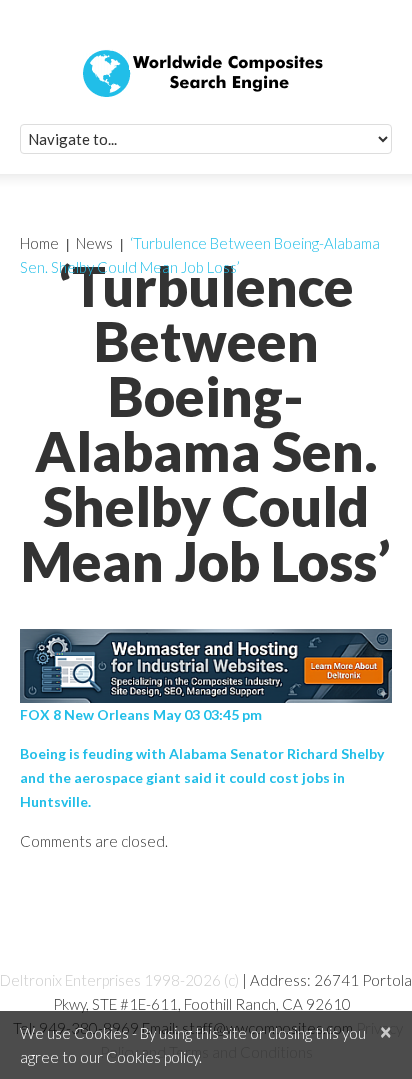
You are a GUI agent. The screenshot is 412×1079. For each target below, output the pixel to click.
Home (39, 243)
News (94, 243)
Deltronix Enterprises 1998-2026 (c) (119, 980)
